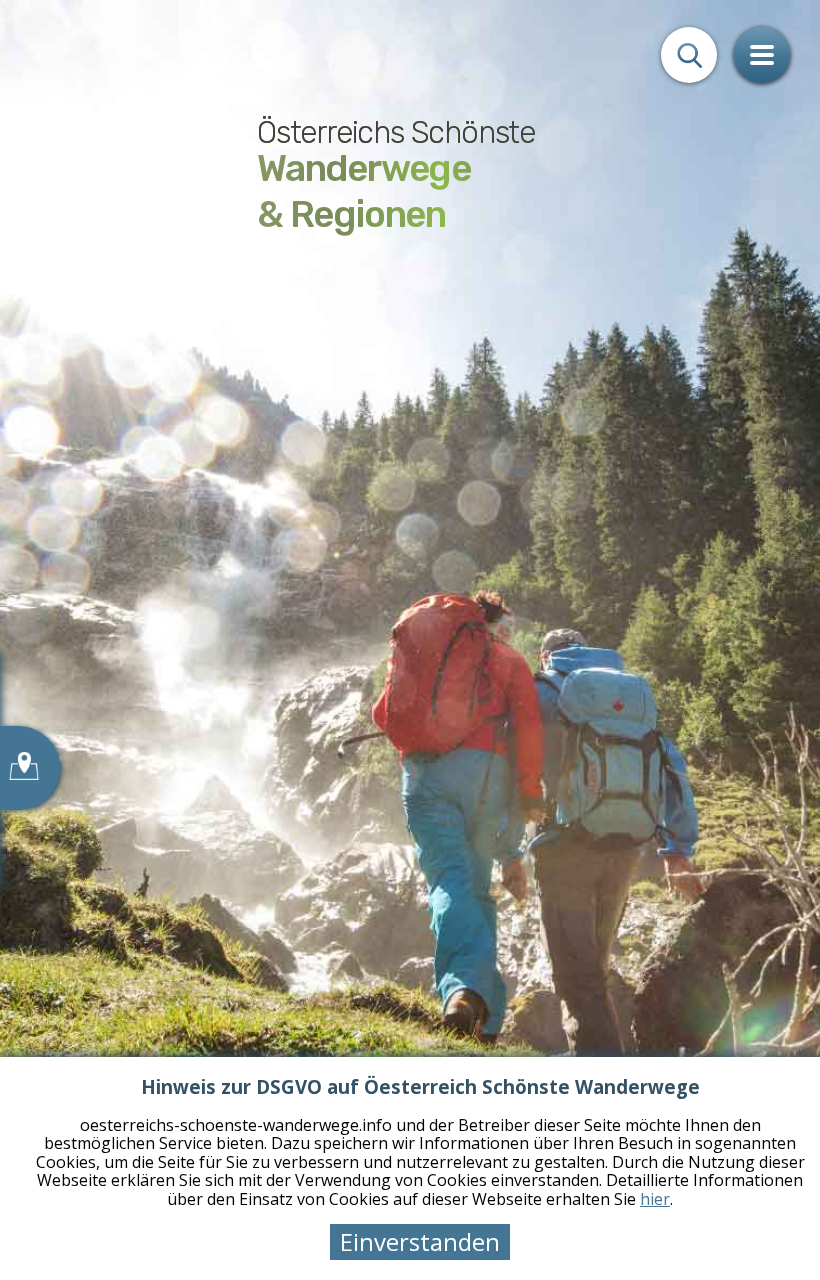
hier (655, 1199)
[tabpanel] (410, 640)
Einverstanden (420, 1241)
